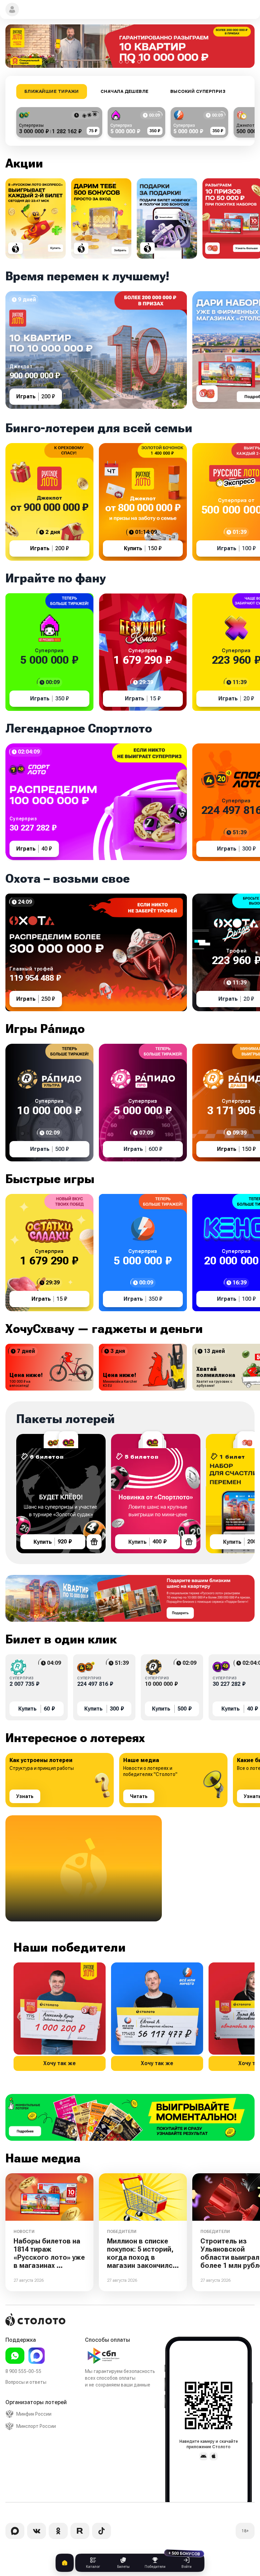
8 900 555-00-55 (23, 2371)
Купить (53, 1542)
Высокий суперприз (198, 92)
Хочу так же (60, 2063)
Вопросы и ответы (26, 2382)
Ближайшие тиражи (52, 92)
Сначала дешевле (125, 92)
